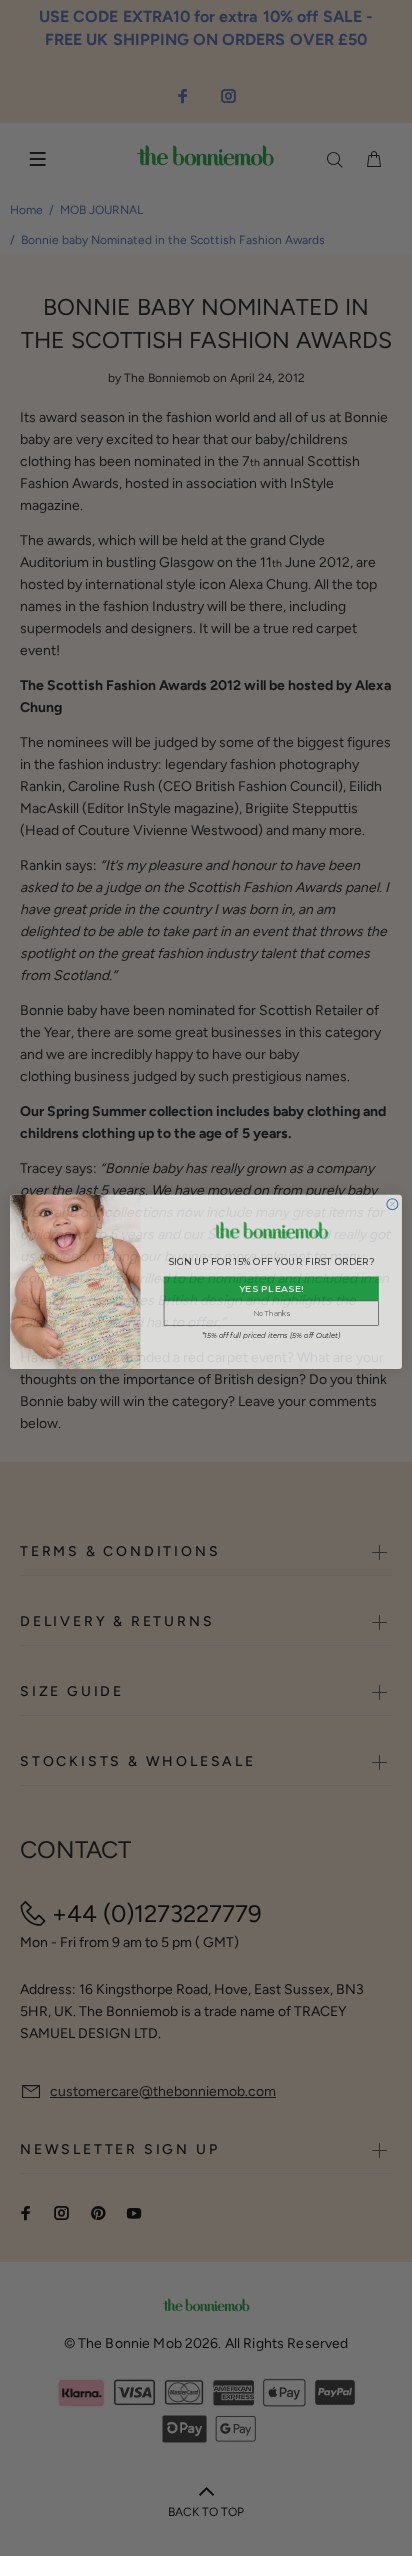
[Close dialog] (392, 1200)
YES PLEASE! (271, 1284)
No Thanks (271, 1309)
